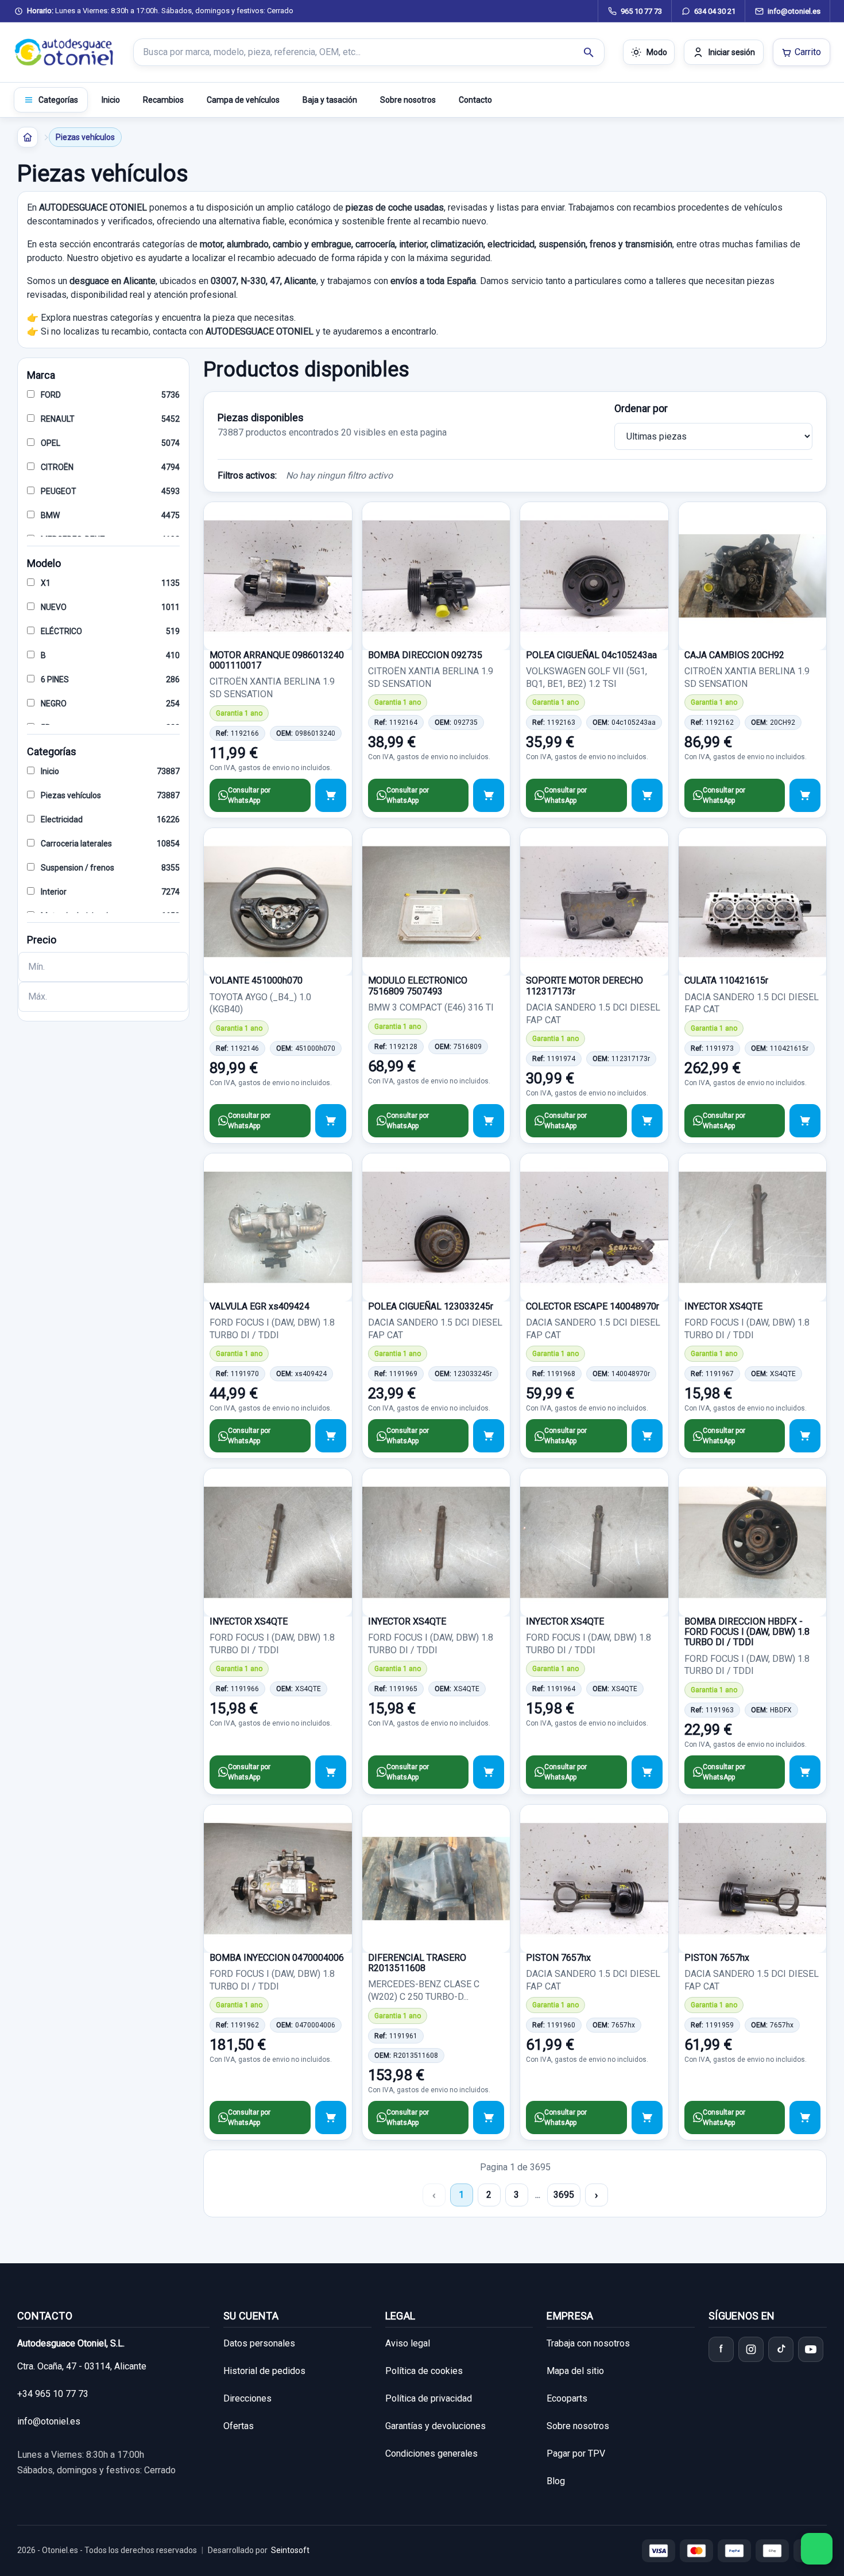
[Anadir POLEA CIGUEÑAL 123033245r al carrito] (489, 1436)
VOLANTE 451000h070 (256, 980)
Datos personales (259, 2343)
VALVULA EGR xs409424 (260, 1306)
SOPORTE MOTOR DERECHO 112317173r (584, 986)
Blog (556, 2481)
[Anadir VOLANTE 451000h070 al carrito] (331, 1121)
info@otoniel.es (49, 2421)
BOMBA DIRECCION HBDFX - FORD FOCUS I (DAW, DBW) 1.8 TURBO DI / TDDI (747, 1632)
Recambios (163, 100)
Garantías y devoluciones (435, 2426)
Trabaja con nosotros (588, 2343)
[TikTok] (781, 2349)
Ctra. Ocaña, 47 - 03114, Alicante (82, 2366)
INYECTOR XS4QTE (723, 1306)
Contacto (475, 100)
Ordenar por (641, 408)
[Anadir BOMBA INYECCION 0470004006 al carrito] (331, 2117)
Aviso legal (408, 2343)
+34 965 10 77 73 (53, 2394)
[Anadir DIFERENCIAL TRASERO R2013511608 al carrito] (489, 2117)
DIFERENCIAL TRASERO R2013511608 (417, 1963)
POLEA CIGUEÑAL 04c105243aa (591, 655)
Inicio (111, 100)
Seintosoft (290, 2550)
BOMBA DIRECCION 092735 (425, 655)
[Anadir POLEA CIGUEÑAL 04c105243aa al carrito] (647, 795)
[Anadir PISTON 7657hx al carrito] (647, 2117)
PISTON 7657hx (558, 1958)
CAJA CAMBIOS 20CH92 (734, 655)
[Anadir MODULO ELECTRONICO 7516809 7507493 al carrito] (489, 1121)
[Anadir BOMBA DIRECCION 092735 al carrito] (489, 795)
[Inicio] (28, 137)
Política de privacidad (429, 2398)
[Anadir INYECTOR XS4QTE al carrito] (805, 1436)
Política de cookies (424, 2371)
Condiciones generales (431, 2453)
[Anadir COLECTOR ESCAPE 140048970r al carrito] (647, 1436)
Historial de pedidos (264, 2371)
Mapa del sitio (575, 2371)
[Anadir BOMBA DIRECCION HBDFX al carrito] (805, 1772)
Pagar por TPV (576, 2453)
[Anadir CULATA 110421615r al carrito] (805, 1121)
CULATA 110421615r (726, 980)
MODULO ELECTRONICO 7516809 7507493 (418, 986)
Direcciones (247, 2398)
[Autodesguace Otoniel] (64, 52)
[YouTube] (811, 2349)
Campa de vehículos (243, 100)
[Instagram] (751, 2349)
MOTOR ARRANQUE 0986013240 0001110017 (277, 660)
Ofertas (239, 2426)
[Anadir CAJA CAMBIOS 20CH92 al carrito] (805, 795)
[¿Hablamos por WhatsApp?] (817, 2549)
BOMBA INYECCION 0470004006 (277, 1958)
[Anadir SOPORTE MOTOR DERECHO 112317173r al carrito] (647, 1121)
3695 (564, 2195)
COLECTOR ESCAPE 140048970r (593, 1306)
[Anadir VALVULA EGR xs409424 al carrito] (331, 1436)
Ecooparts (567, 2398)
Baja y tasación (330, 100)
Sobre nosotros (408, 100)
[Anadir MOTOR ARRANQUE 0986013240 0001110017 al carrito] (331, 795)
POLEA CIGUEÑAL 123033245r (431, 1306)
